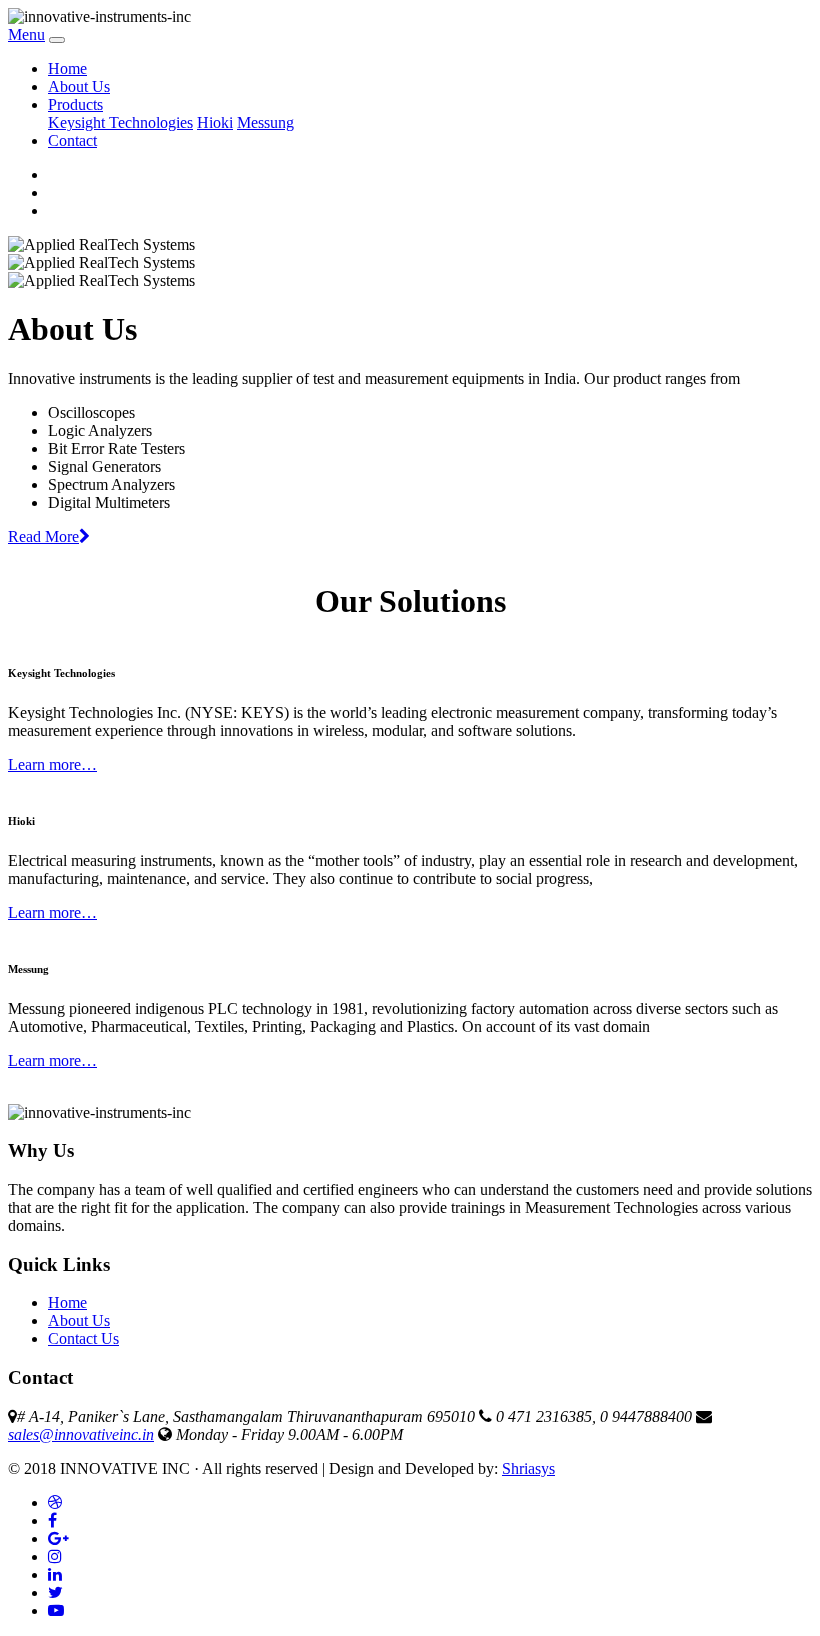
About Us (79, 86)
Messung (265, 122)
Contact (72, 140)
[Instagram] (55, 1556)
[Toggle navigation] (57, 40)
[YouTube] (56, 1610)
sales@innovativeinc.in (81, 1434)
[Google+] (58, 1538)
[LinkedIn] (55, 1574)
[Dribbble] (55, 1502)
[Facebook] (52, 1520)
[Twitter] (55, 1592)
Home (67, 68)
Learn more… (52, 764)
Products (75, 104)
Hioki (215, 122)
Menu (26, 34)
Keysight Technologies (120, 122)
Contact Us (83, 1338)
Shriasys (528, 1468)
